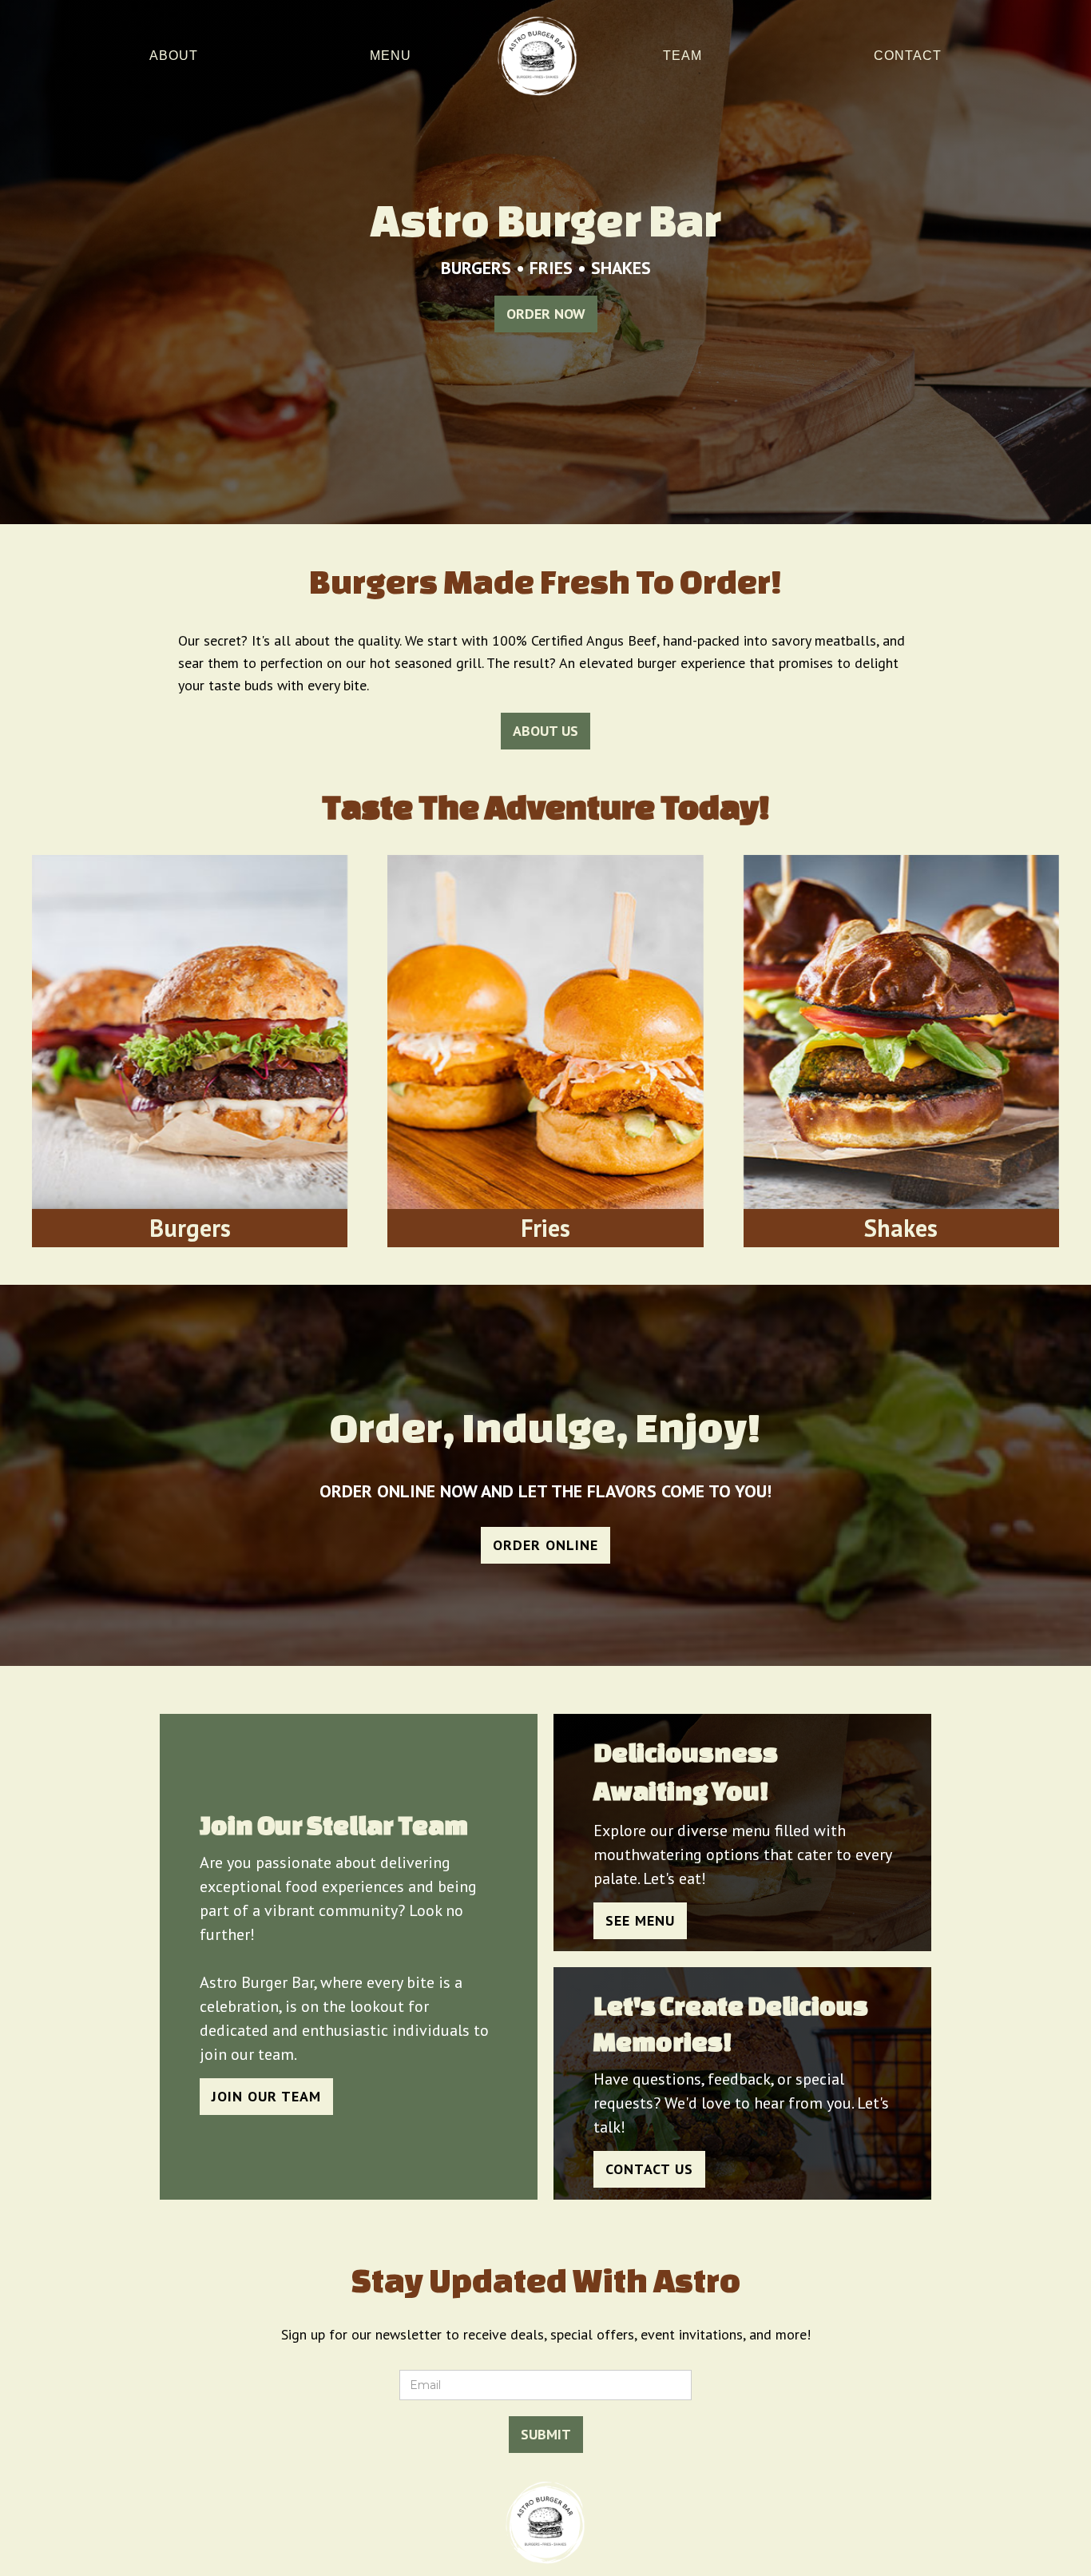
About (174, 56)
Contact (908, 56)
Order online (545, 1545)
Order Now (546, 314)
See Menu (640, 1920)
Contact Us (649, 2169)
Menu (391, 56)
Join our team (266, 2096)
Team (682, 56)
